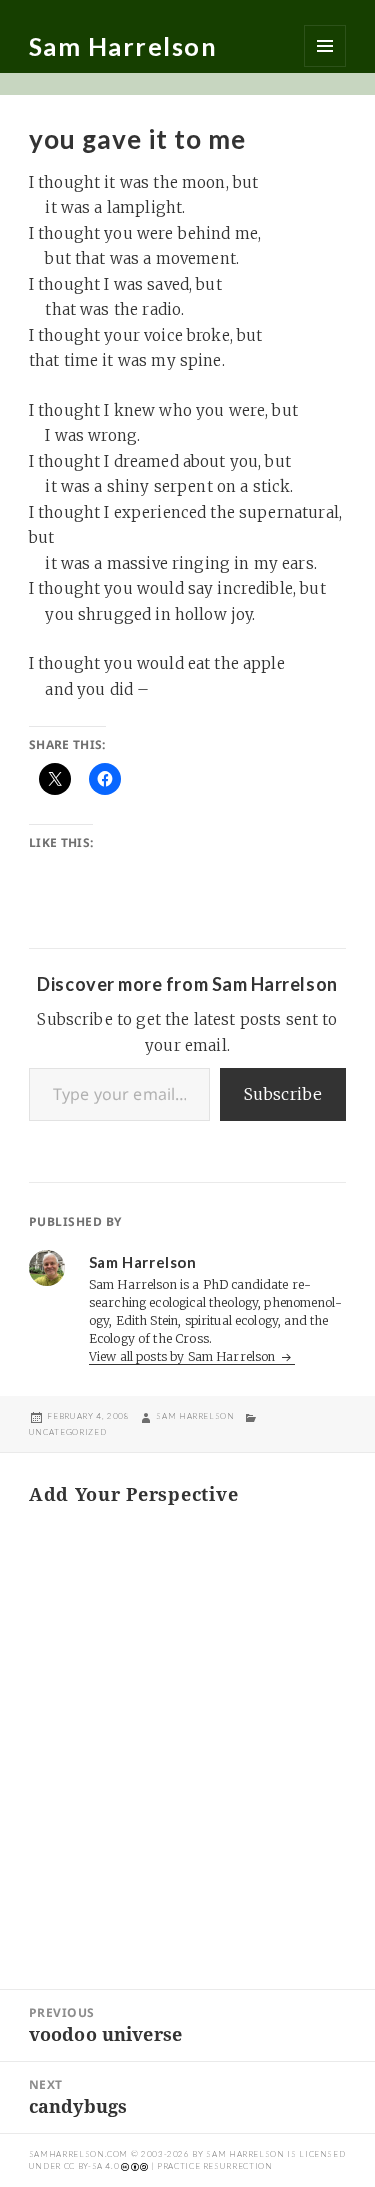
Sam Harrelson (123, 46)
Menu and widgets (325, 46)
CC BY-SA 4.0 (92, 2166)
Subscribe (283, 1094)
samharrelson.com (78, 2154)
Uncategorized (67, 1432)
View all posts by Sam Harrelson (184, 1356)
